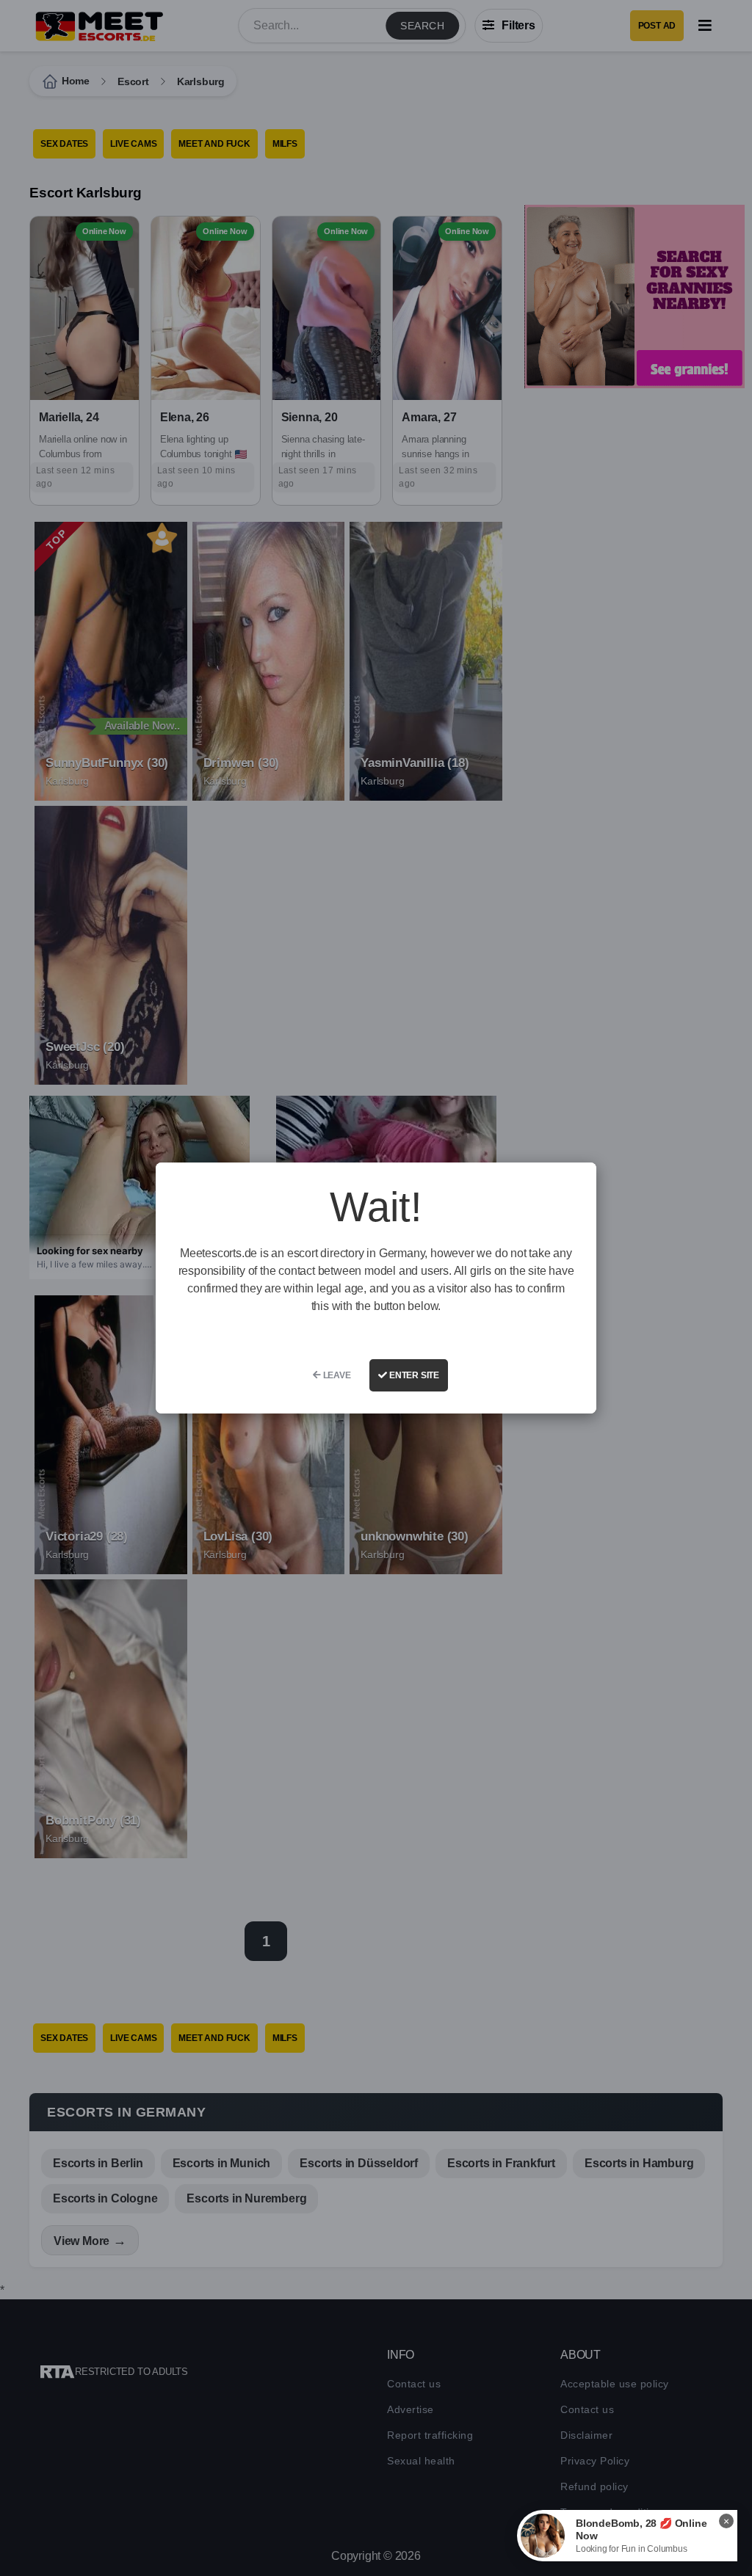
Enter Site (413, 1375)
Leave (336, 1375)
